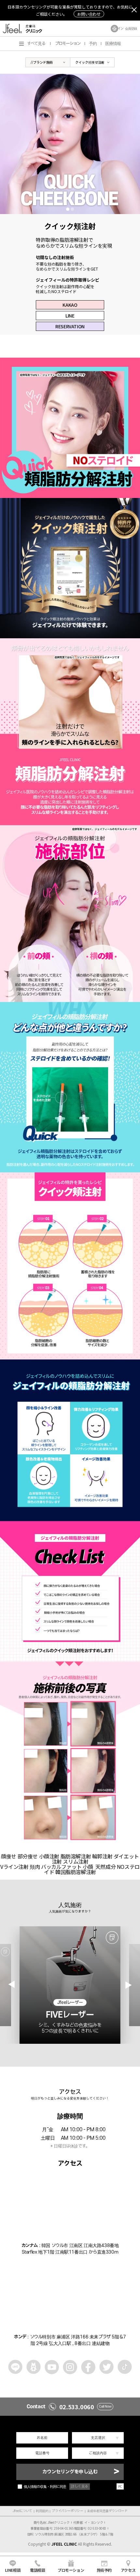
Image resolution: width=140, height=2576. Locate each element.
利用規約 (42, 2511)
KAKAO (70, 305)
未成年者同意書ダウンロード (107, 2511)
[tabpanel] (70, 144)
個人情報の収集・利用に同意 (45, 2487)
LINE (70, 316)
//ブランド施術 (42, 62)
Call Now (105, 2407)
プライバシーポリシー (67, 2511)
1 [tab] (68, 209)
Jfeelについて (22, 2511)
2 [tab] (72, 209)
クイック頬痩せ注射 (90, 62)
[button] (129, 1985)
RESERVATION (70, 326)
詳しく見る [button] (80, 2486)
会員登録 (131, 29)
